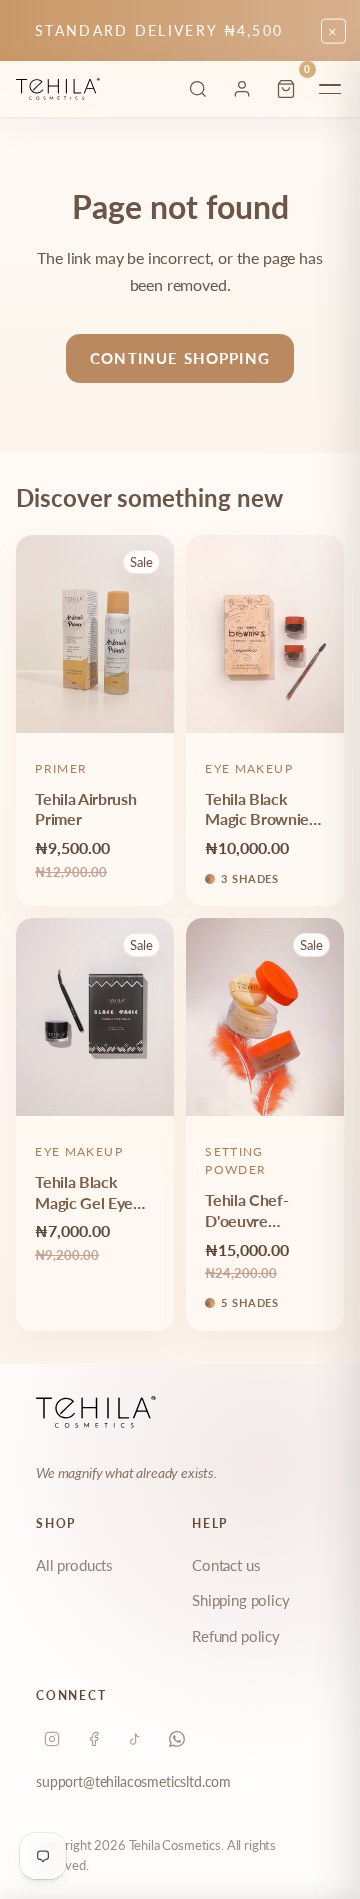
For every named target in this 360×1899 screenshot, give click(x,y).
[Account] (242, 89)
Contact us (226, 1565)
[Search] (198, 89)
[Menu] (330, 89)
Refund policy (236, 1636)
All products (74, 1565)
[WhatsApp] (177, 1739)
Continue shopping (180, 358)
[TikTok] (135, 1739)
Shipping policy (241, 1600)
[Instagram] (52, 1739)
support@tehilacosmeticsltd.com (133, 1781)
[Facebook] (94, 1739)
